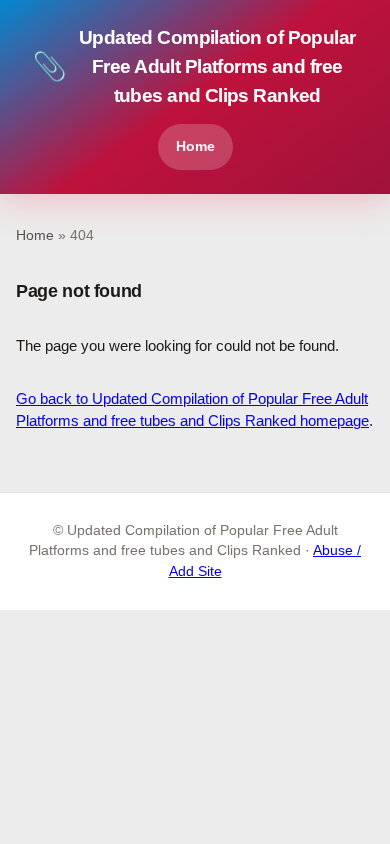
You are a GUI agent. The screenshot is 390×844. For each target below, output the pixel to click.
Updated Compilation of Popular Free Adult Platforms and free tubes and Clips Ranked (194, 66)
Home (195, 146)
